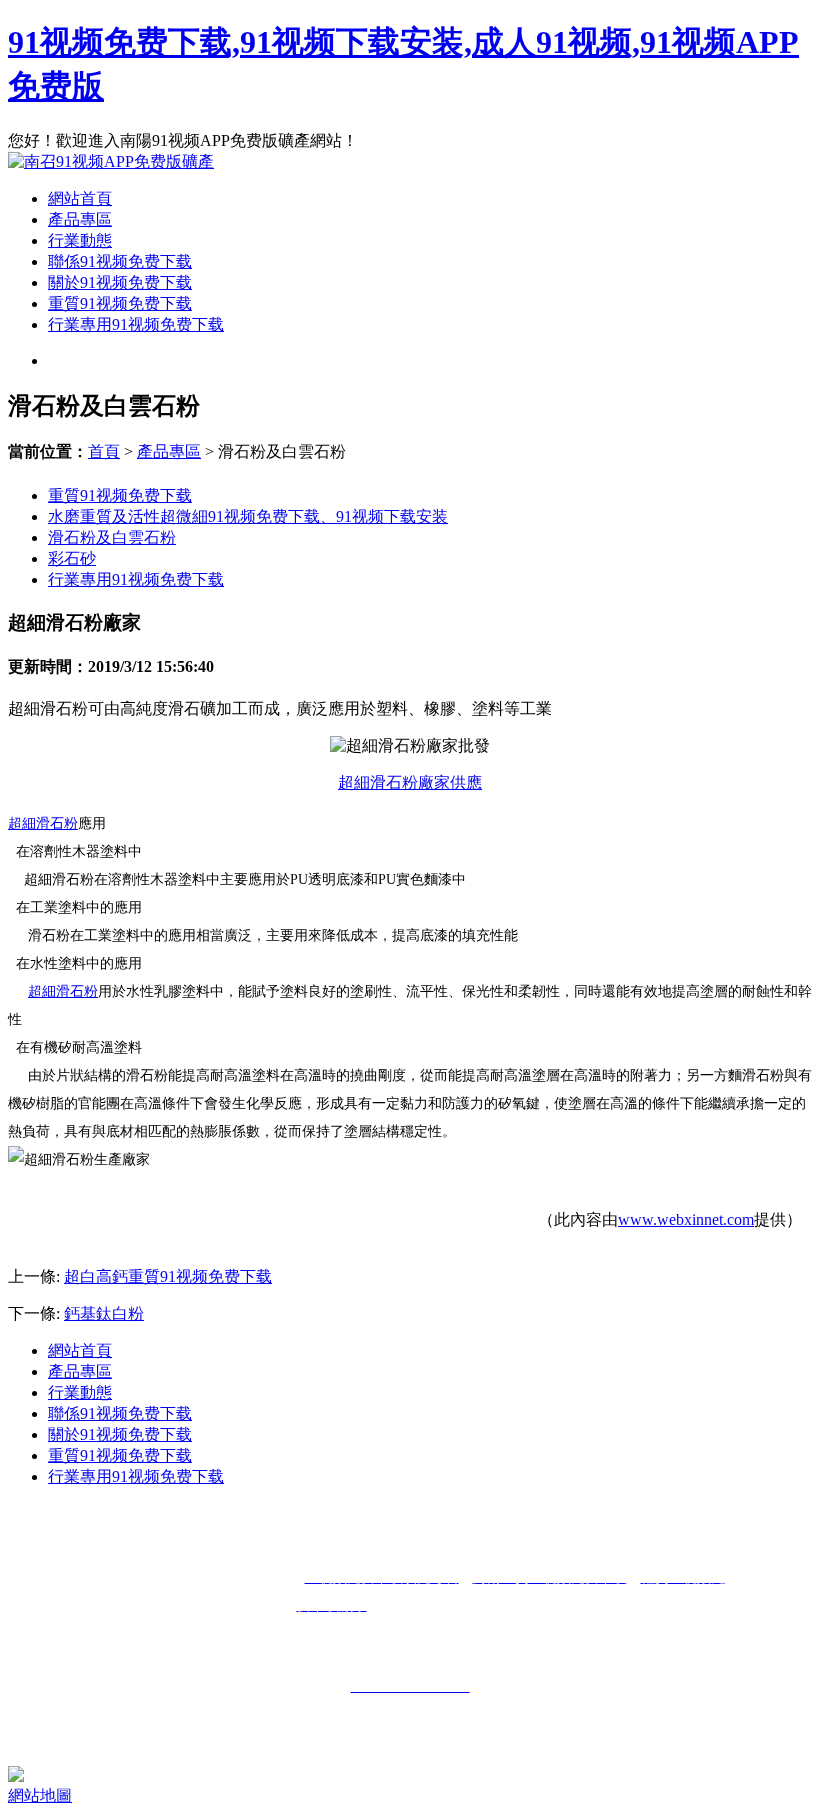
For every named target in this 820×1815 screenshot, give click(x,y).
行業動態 (80, 240)
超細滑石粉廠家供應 (410, 782)
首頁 (104, 451)
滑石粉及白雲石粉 (112, 537)
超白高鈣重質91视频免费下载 (168, 1276)
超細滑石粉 (43, 823)
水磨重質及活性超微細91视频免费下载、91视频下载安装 (248, 516)
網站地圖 (40, 1795)
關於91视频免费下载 (120, 282)
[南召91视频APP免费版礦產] (111, 161)
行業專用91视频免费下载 (136, 324)
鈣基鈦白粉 (104, 1313)
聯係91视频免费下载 (120, 261)
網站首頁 (80, 198)
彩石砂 (72, 558)
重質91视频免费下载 (120, 303)
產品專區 (80, 219)
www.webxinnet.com (686, 1219)
